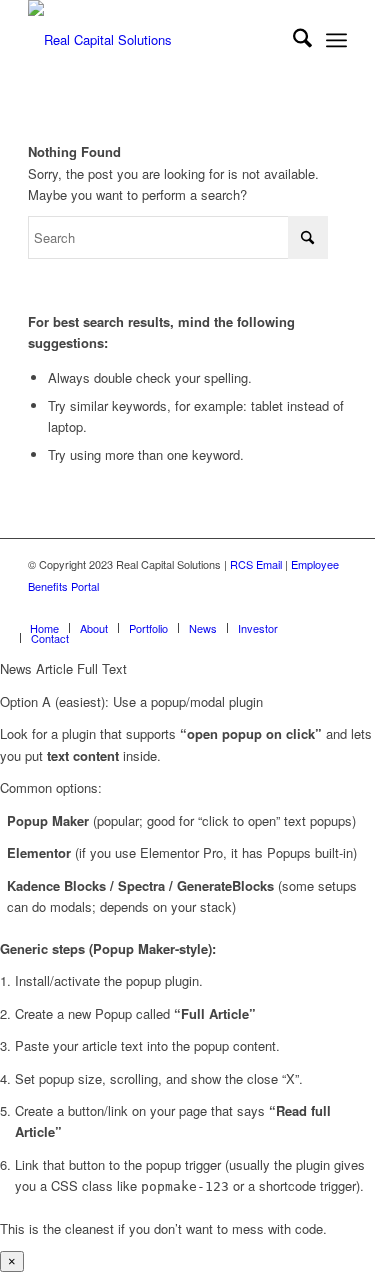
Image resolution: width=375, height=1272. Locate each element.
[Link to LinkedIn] (242, 607)
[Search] (292, 40)
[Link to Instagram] (332, 607)
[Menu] (336, 40)
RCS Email (256, 564)
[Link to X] (272, 607)
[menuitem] (292, 40)
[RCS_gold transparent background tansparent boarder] (155, 40)
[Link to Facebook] (302, 607)
